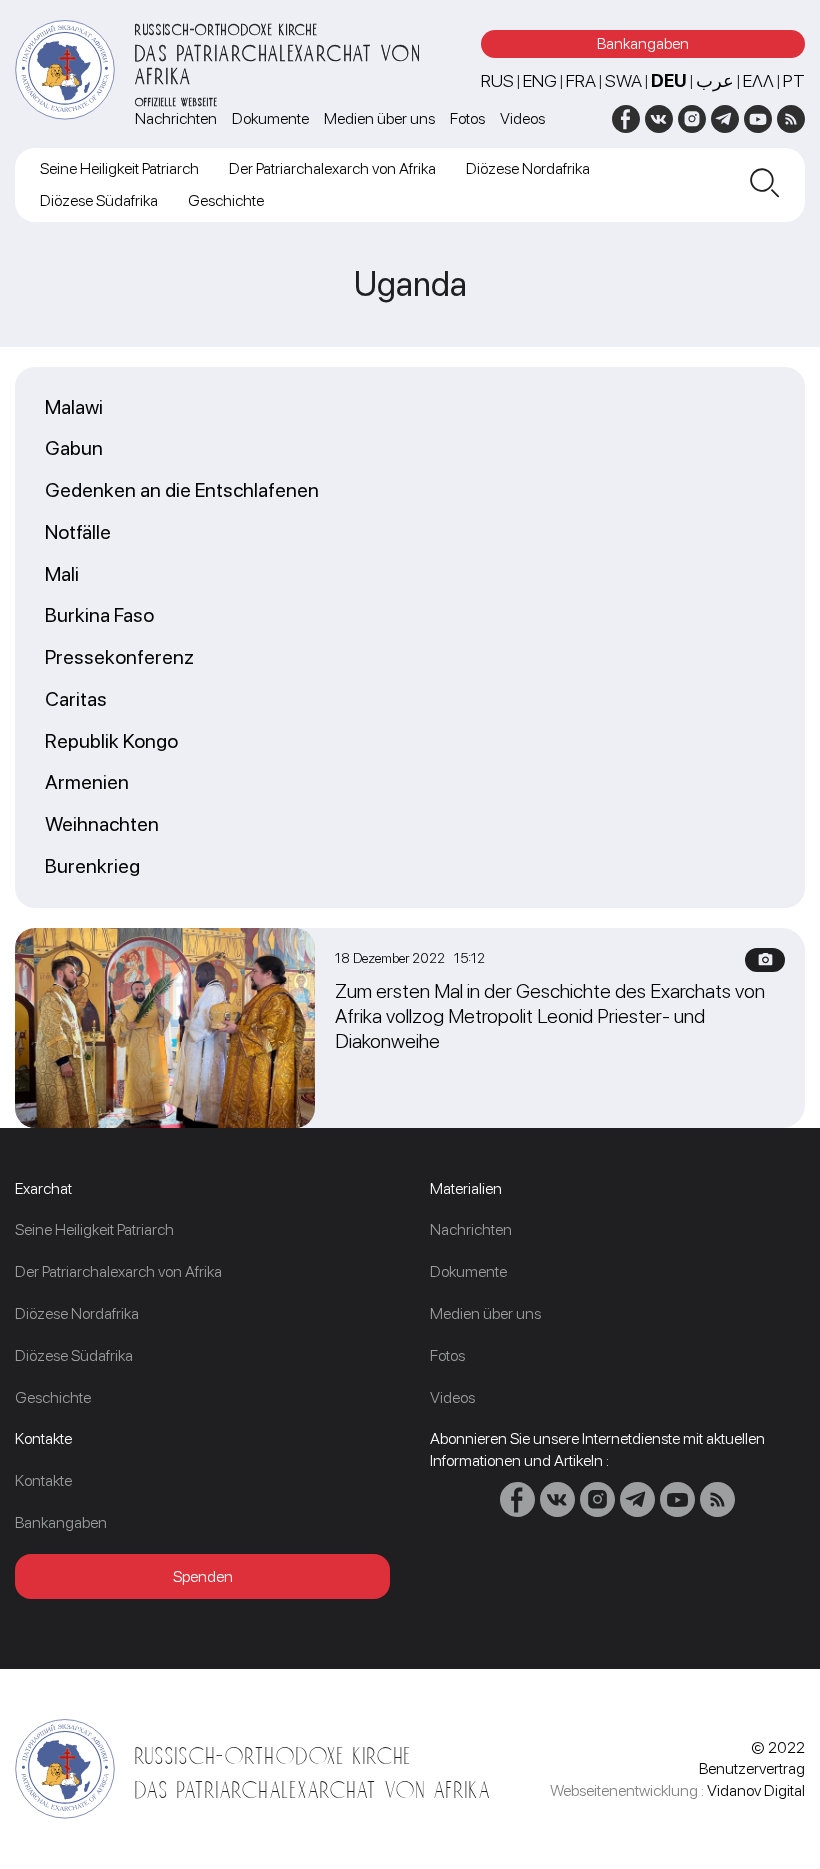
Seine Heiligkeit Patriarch (119, 168)
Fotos (467, 118)
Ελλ (758, 80)
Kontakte (43, 1480)
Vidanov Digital (756, 1790)
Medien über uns (379, 118)
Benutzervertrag (752, 1768)
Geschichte (226, 200)
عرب (715, 80)
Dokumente (270, 118)
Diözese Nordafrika (528, 168)
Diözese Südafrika (99, 200)
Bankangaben (643, 43)
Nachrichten (176, 118)
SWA (623, 80)
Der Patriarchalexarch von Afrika (332, 168)
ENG (540, 80)
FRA (581, 80)
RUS (497, 80)
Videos (522, 118)
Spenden (203, 1576)
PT (794, 80)
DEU (669, 80)
